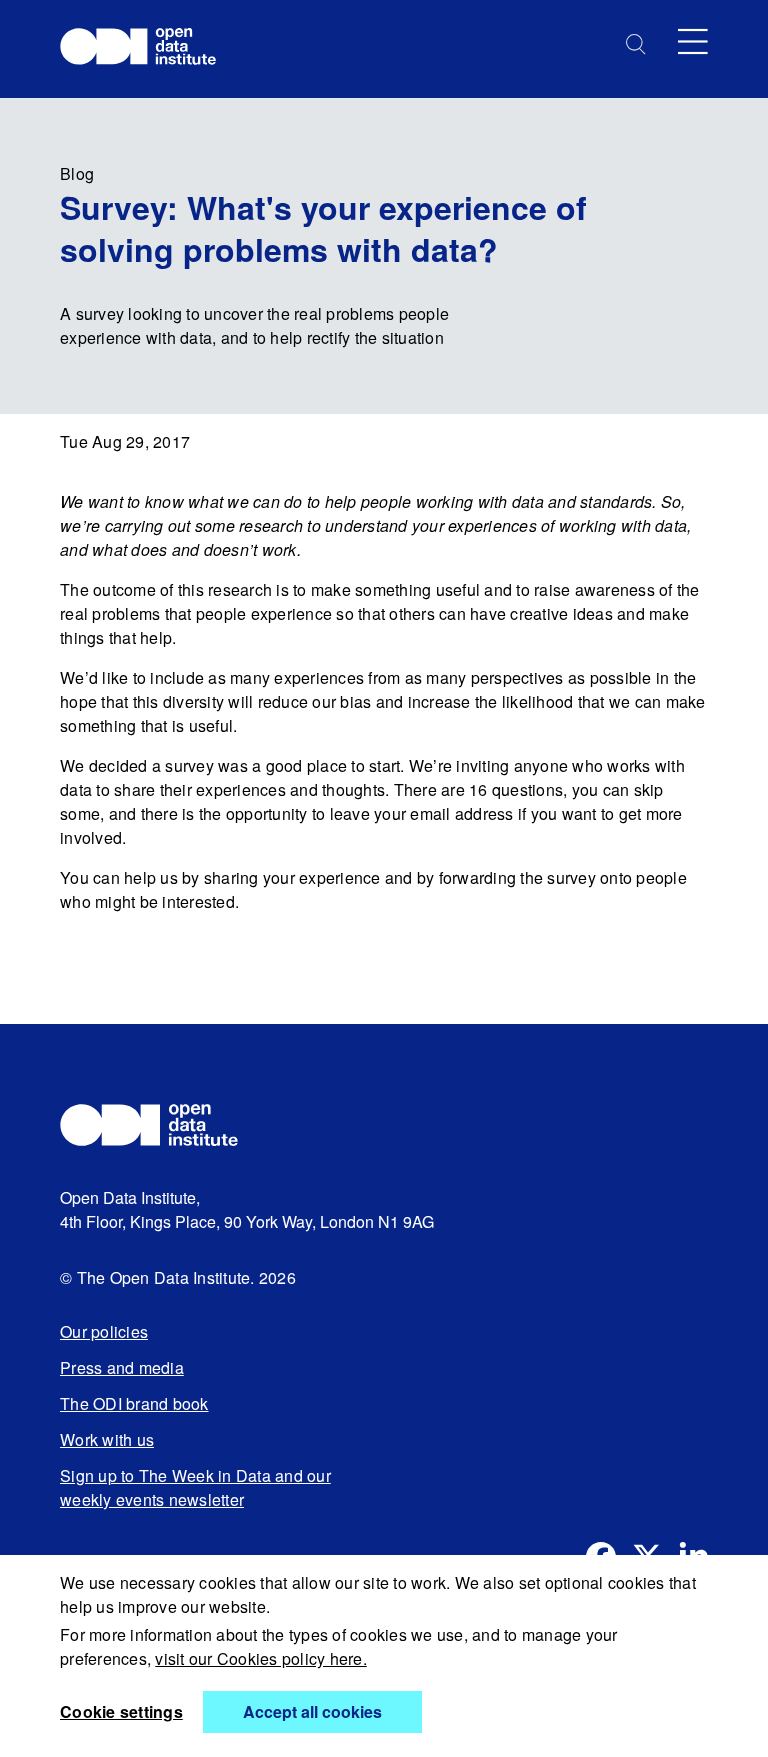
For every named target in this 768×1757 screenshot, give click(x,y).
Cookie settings (121, 1711)
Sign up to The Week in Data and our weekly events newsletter (195, 1487)
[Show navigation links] (693, 41)
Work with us (107, 1439)
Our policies (104, 1331)
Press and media (122, 1367)
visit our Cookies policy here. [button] (261, 1658)
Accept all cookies (312, 1711)
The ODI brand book (134, 1403)
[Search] (636, 44)
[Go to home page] (147, 49)
